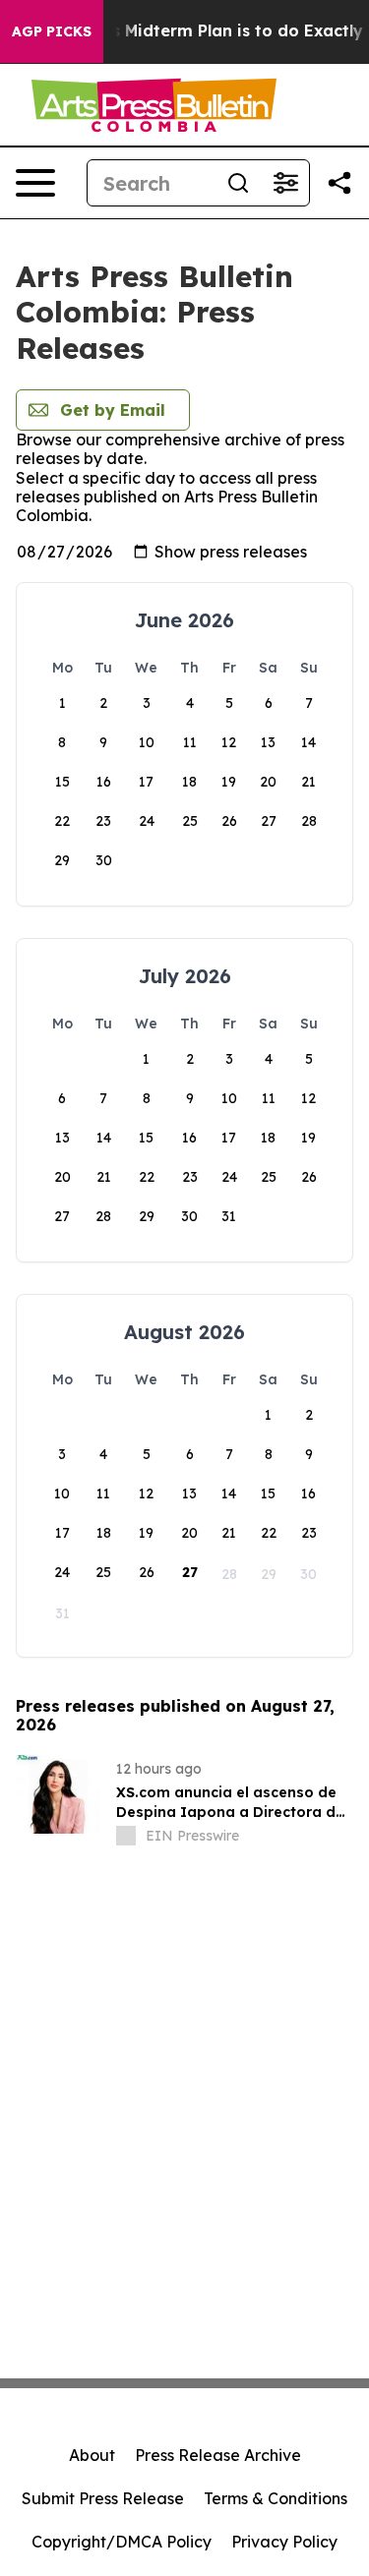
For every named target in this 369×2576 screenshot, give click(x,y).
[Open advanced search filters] (285, 183)
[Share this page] (339, 183)
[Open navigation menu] (35, 183)
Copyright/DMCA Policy (122, 2542)
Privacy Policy (284, 2542)
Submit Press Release (103, 2498)
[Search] (238, 183)
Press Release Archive (218, 2455)
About (92, 2455)
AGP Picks (52, 31)
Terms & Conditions (276, 2498)
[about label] (126, 1836)
